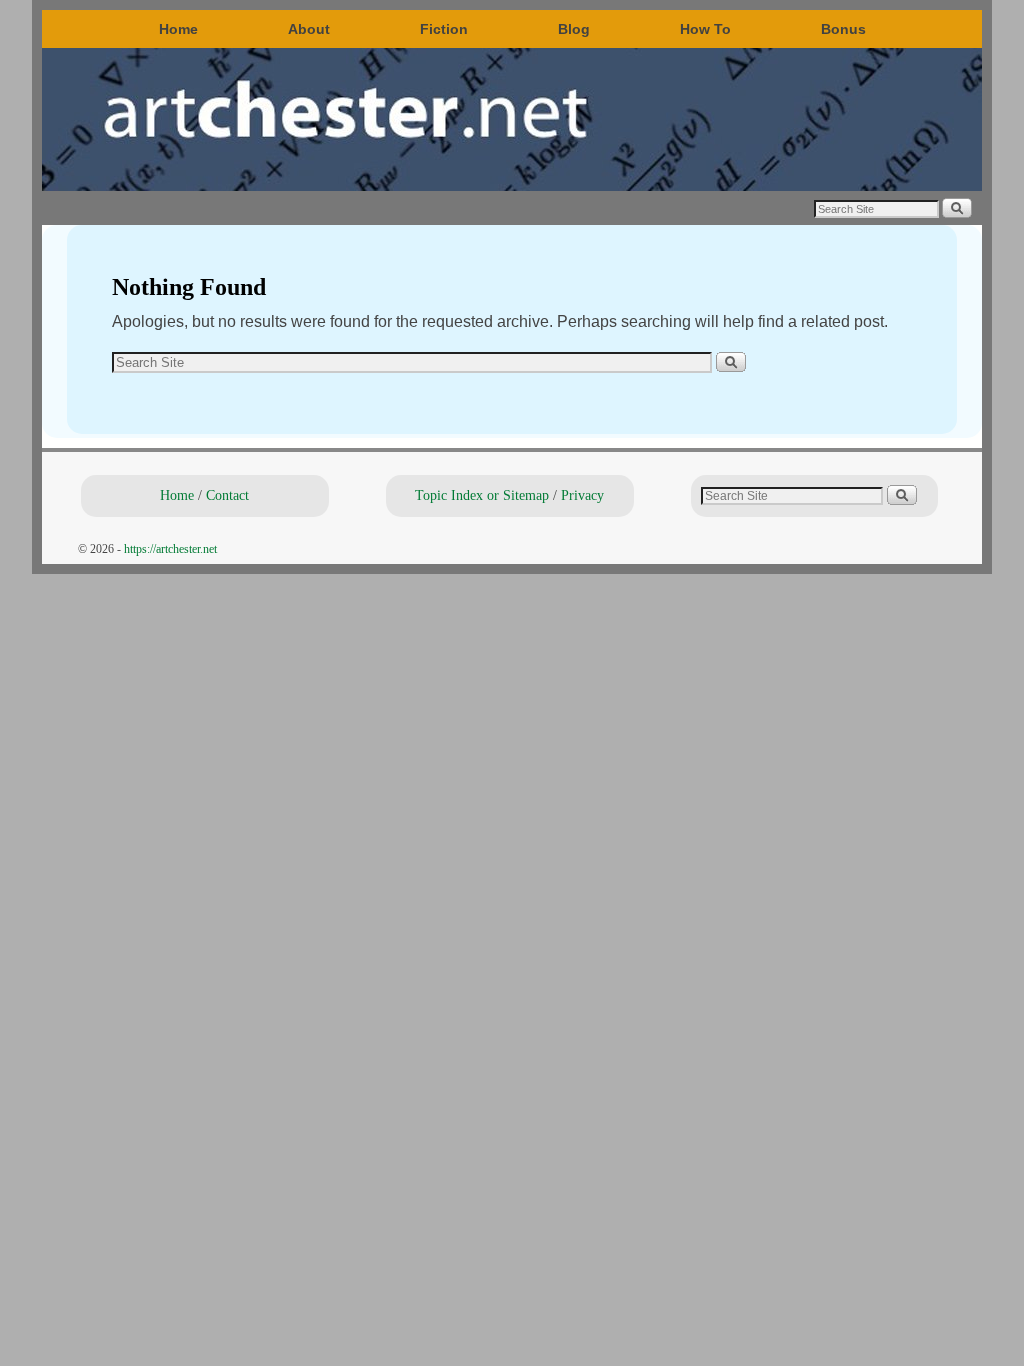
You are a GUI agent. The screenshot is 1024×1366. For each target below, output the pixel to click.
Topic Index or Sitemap (482, 495)
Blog (574, 29)
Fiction (444, 29)
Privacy (582, 495)
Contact (227, 495)
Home (178, 29)
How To (705, 29)
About (309, 29)
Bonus (843, 29)
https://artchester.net (170, 549)
